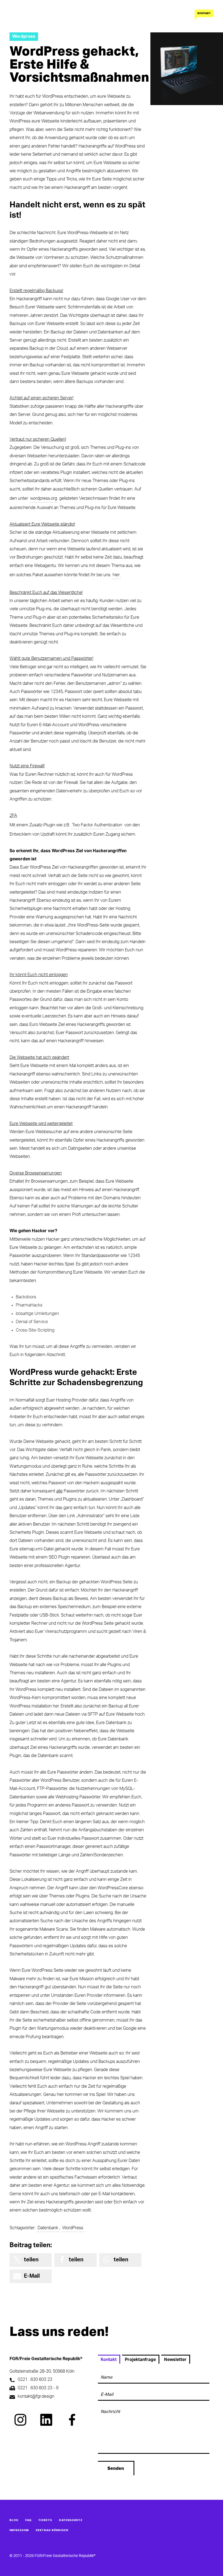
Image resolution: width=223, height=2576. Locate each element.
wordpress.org (44, 498)
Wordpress (24, 36)
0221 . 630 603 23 (35, 2379)
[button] (31, 2260)
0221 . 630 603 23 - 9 (38, 2388)
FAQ (28, 2520)
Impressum (19, 2530)
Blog (14, 2520)
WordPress (73, 2228)
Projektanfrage (140, 2360)
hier (116, 575)
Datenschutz (71, 2520)
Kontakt (204, 13)
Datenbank (48, 2228)
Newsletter (175, 2360)
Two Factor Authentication (97, 825)
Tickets (45, 2520)
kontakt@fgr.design (36, 2396)
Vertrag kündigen (52, 2530)
